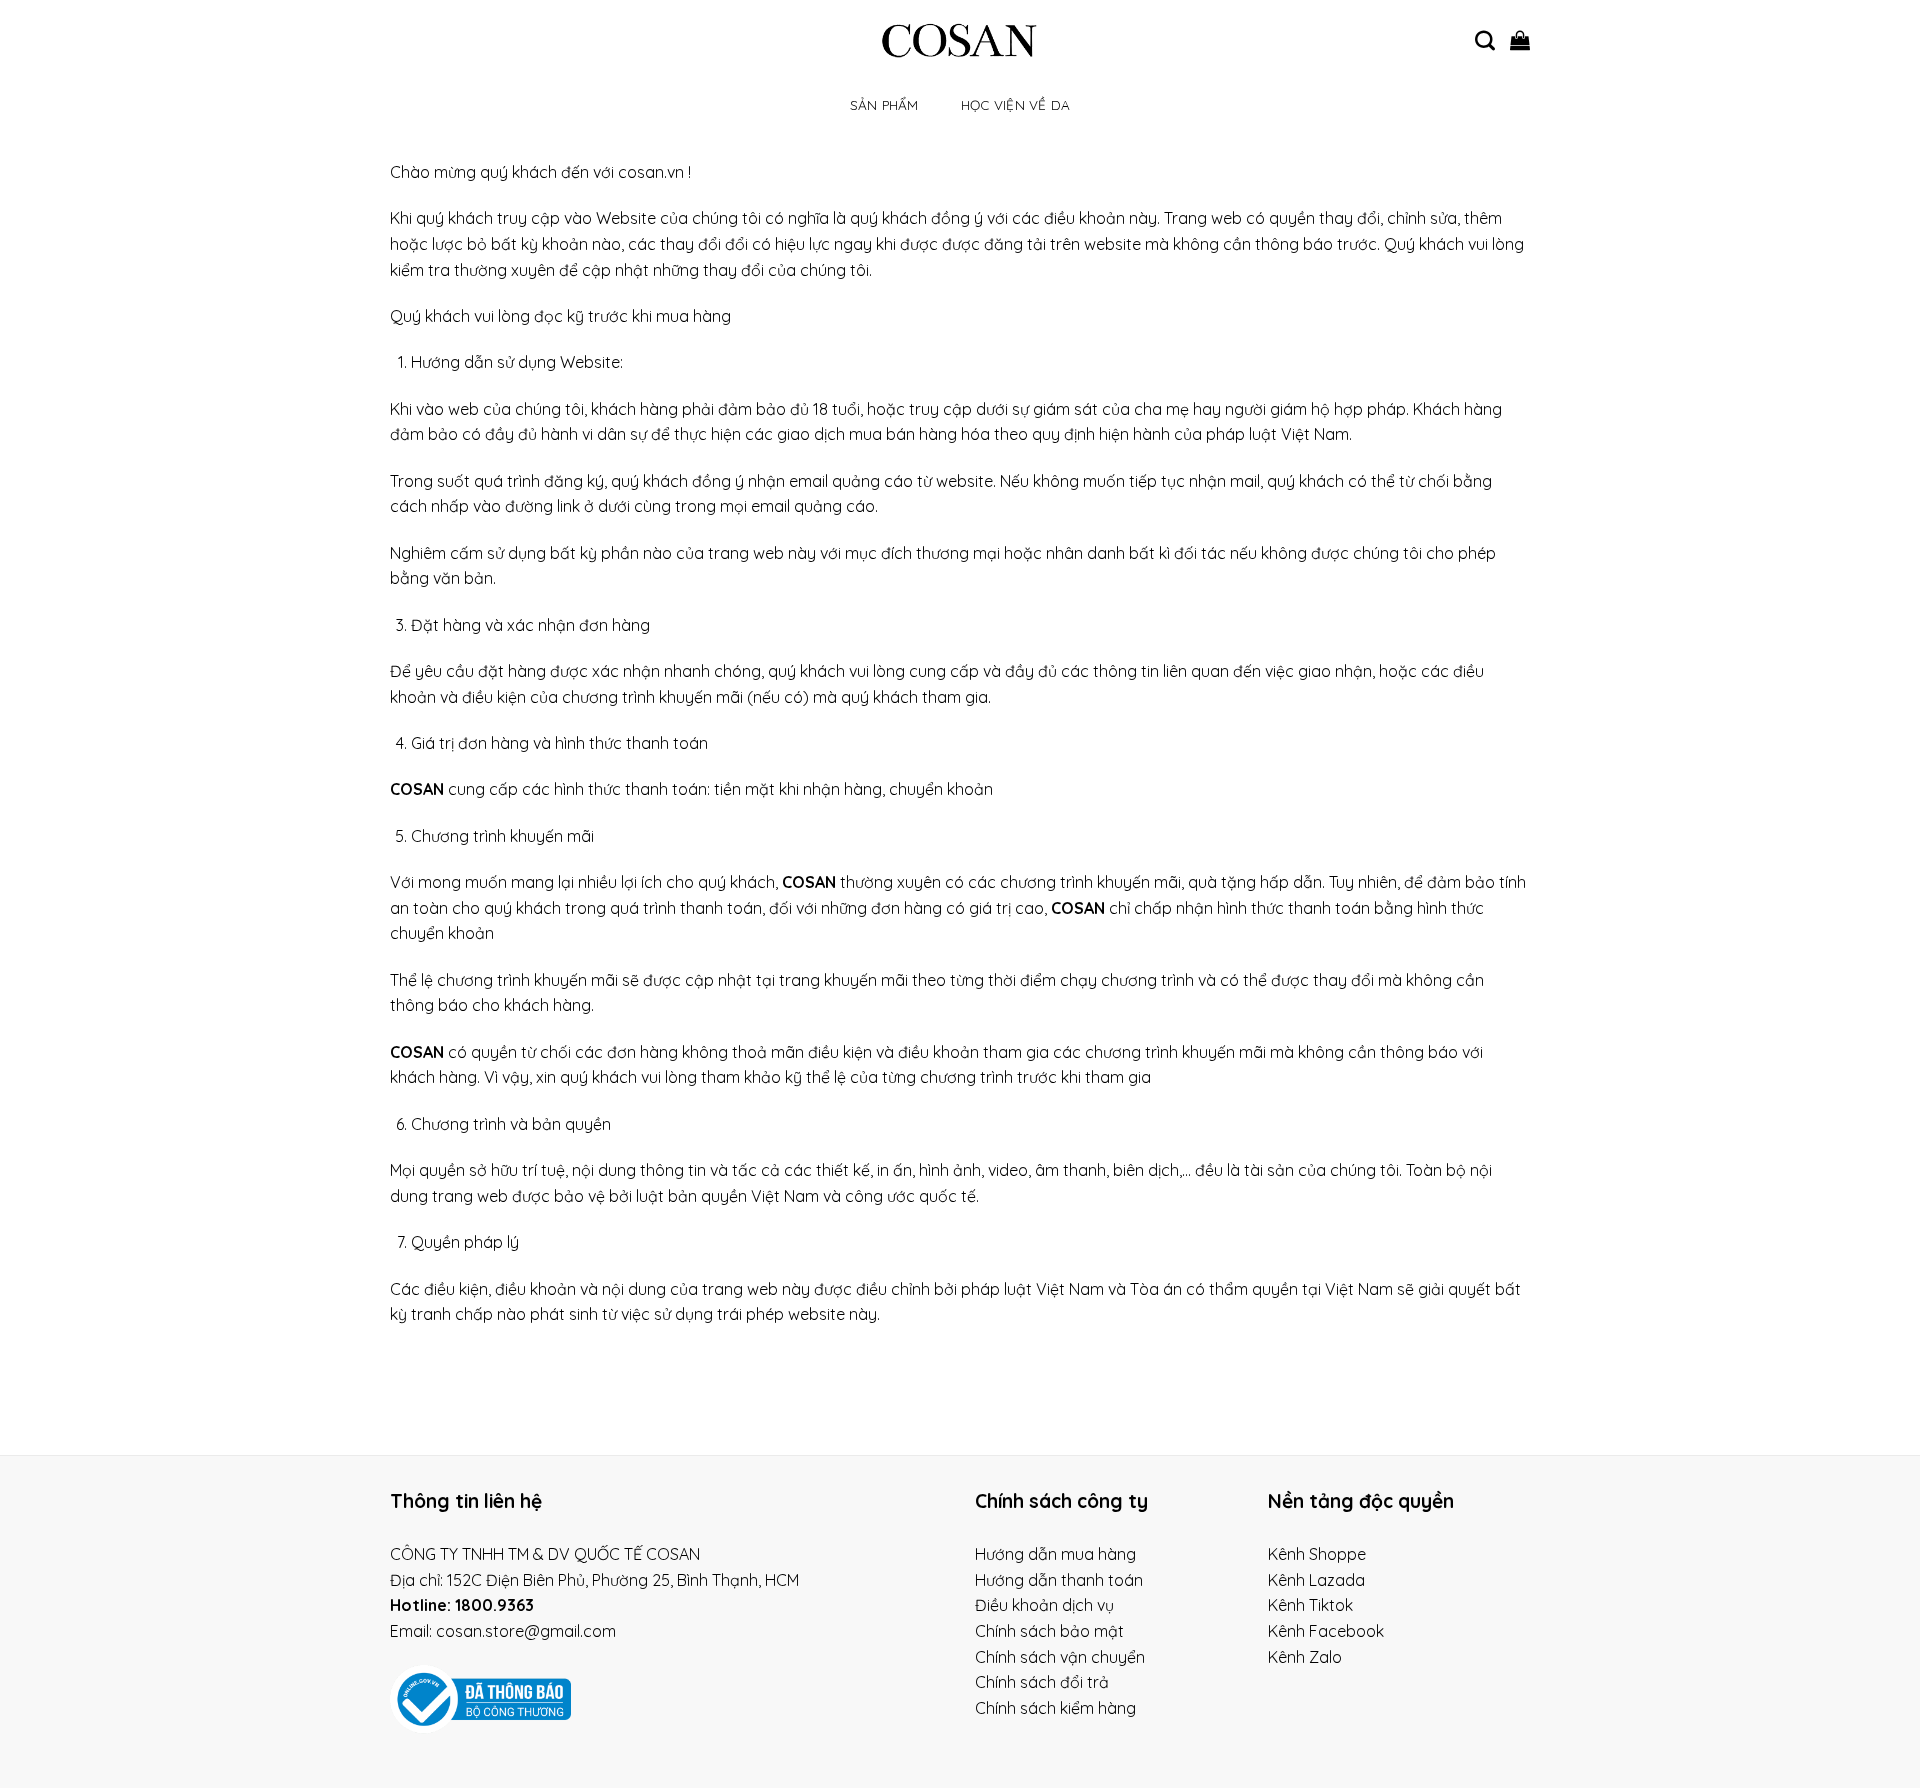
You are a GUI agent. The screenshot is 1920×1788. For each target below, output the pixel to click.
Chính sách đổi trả (1042, 1682)
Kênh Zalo (1305, 1657)
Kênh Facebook (1326, 1631)
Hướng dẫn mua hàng (1055, 1554)
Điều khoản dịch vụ (1044, 1605)
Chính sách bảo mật (1049, 1631)
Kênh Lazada (1316, 1580)
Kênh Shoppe (1317, 1554)
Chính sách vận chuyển (1060, 1657)
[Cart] (1520, 40)
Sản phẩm (884, 104)
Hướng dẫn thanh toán (1059, 1580)
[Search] (1485, 40)
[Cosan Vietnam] (960, 39)
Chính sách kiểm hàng (1055, 1708)
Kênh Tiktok (1310, 1605)
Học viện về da (1016, 104)
